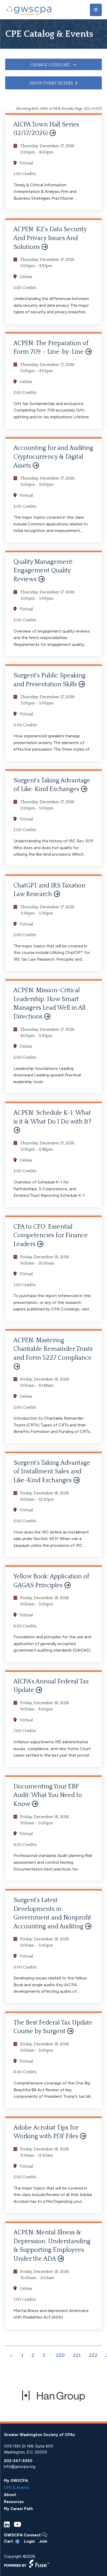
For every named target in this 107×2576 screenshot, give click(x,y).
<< (11, 2356)
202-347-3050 (18, 2461)
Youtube (17, 2525)
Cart (11, 2541)
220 (60, 2356)
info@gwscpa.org (20, 2467)
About (10, 2495)
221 (77, 2356)
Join (43, 2541)
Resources (14, 2502)
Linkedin (7, 2525)
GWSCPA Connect (23, 2535)
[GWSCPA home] (29, 10)
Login (29, 2541)
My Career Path (18, 2509)
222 (93, 2356)
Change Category (51, 65)
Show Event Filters (51, 83)
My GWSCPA (16, 2481)
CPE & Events (17, 2488)
